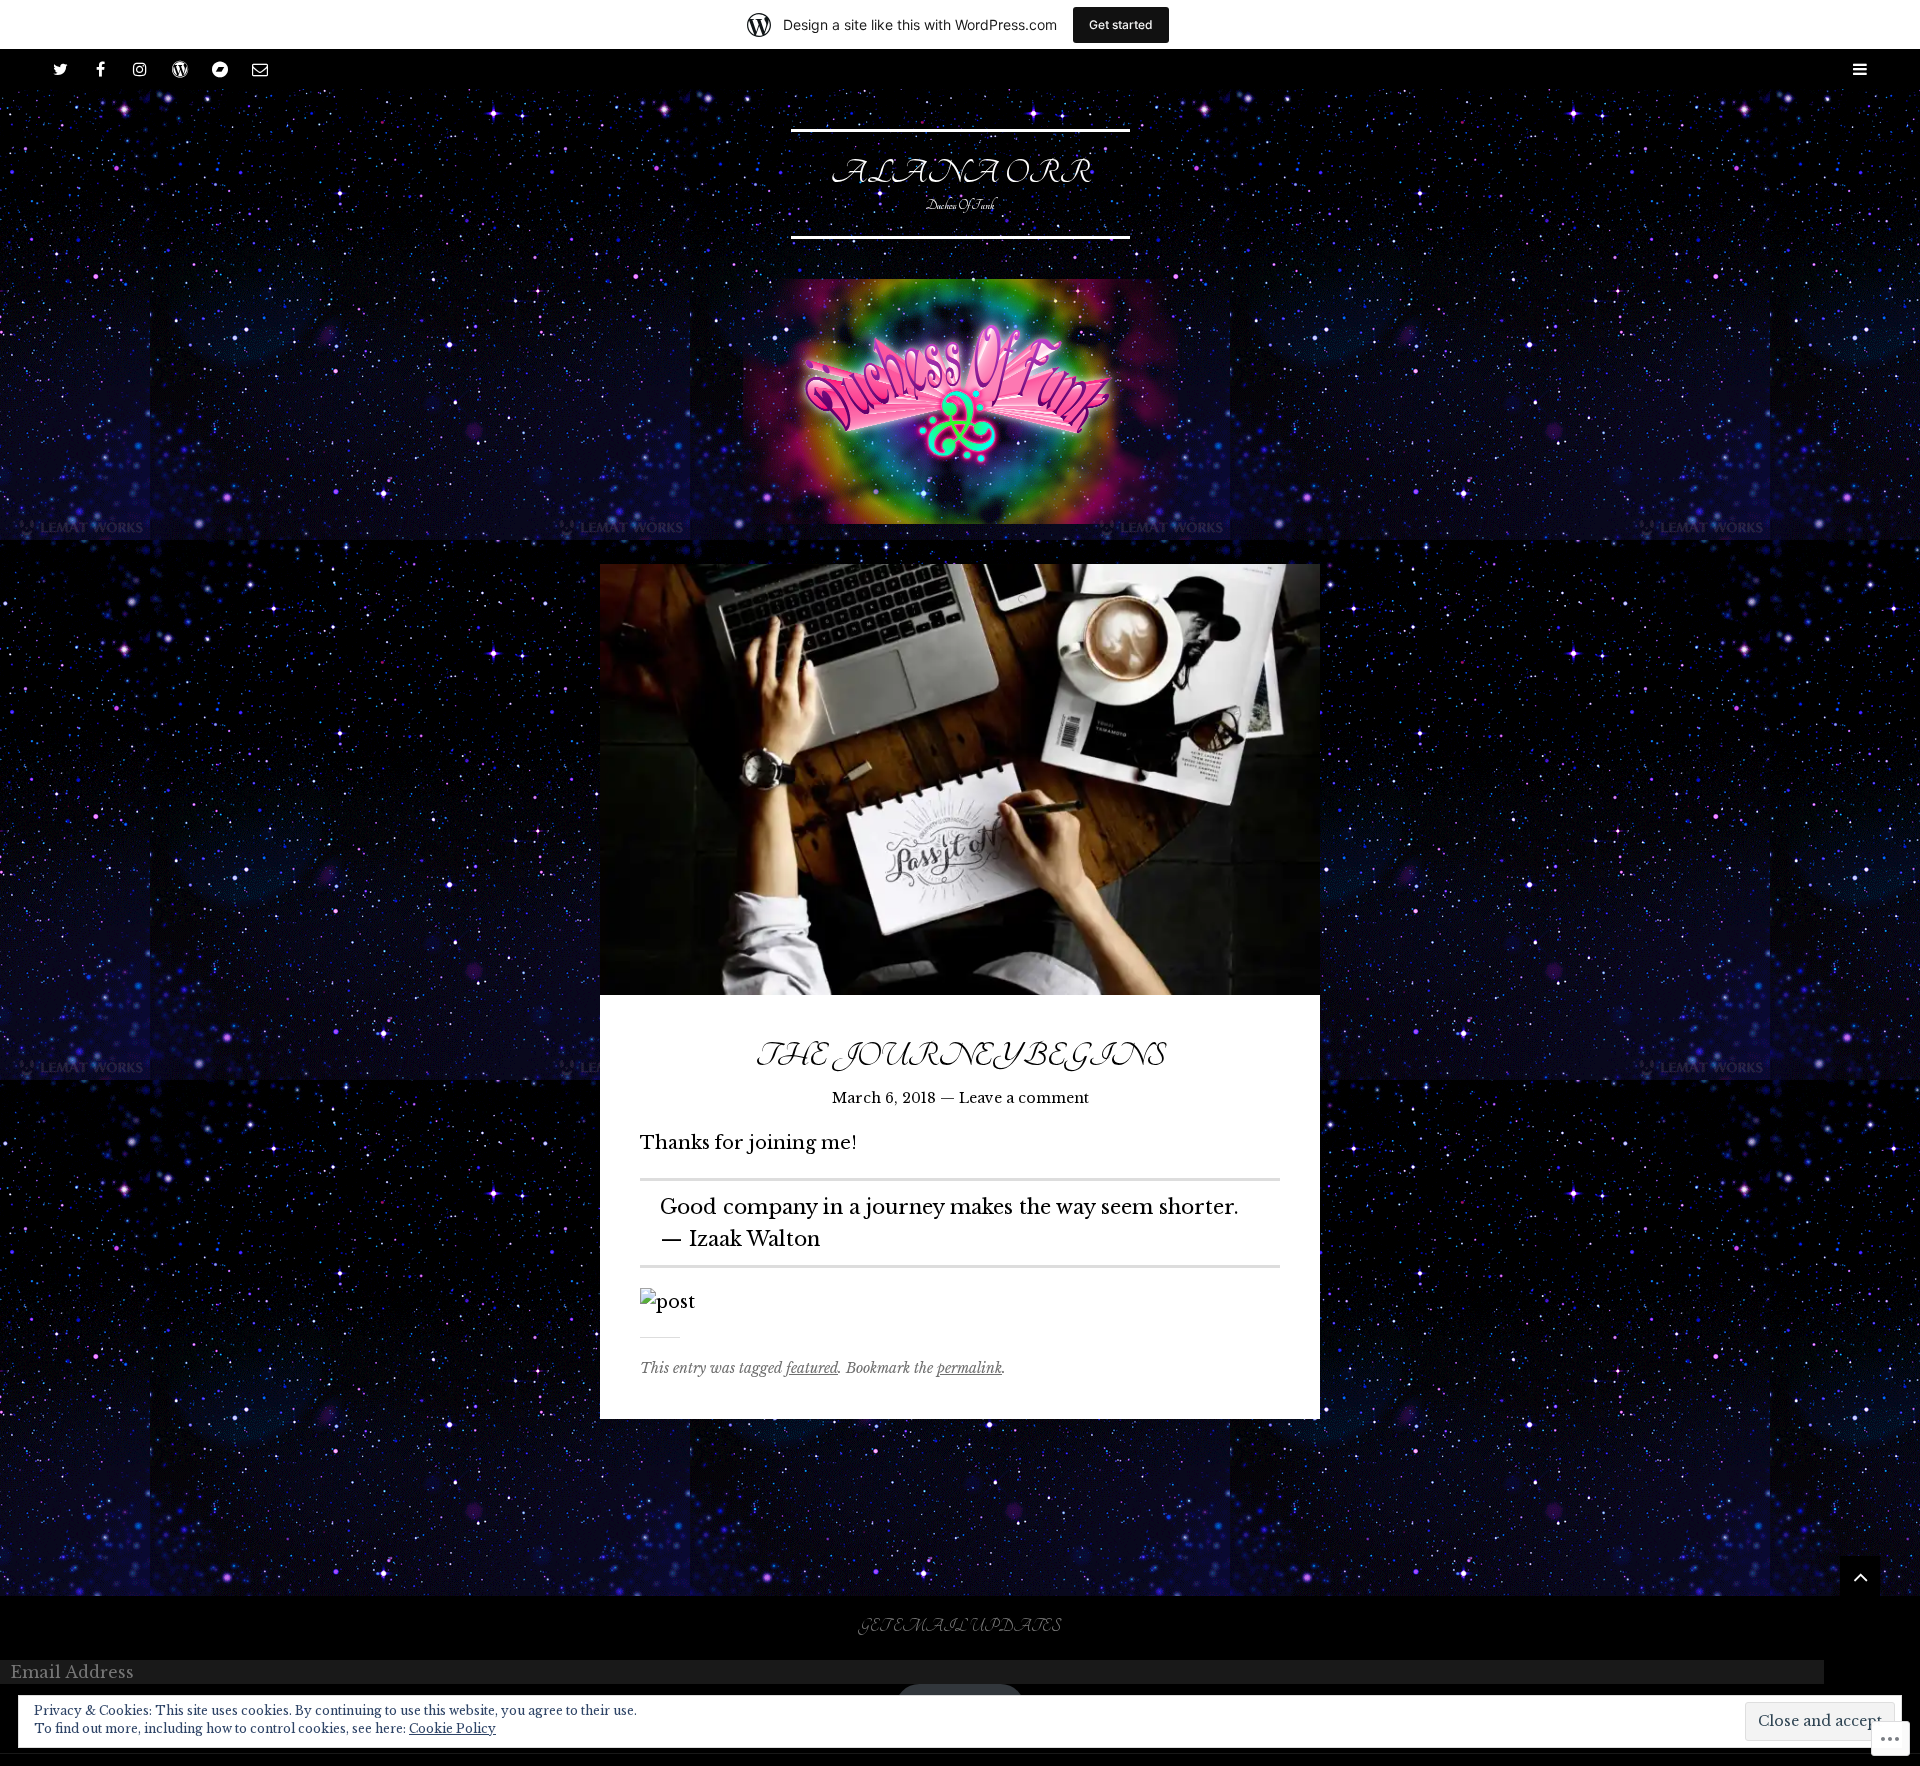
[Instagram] (140, 69)
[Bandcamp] (220, 69)
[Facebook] (100, 69)
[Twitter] (60, 69)
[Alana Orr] (960, 401)
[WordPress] (180, 69)
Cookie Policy (452, 1728)
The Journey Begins (960, 1056)
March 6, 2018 (884, 1098)
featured (812, 1368)
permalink (969, 1368)
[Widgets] (1860, 1576)
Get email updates (960, 1627)
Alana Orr (960, 173)
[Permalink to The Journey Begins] (960, 779)
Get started (1121, 24)
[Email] (260, 69)
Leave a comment (1024, 1098)
